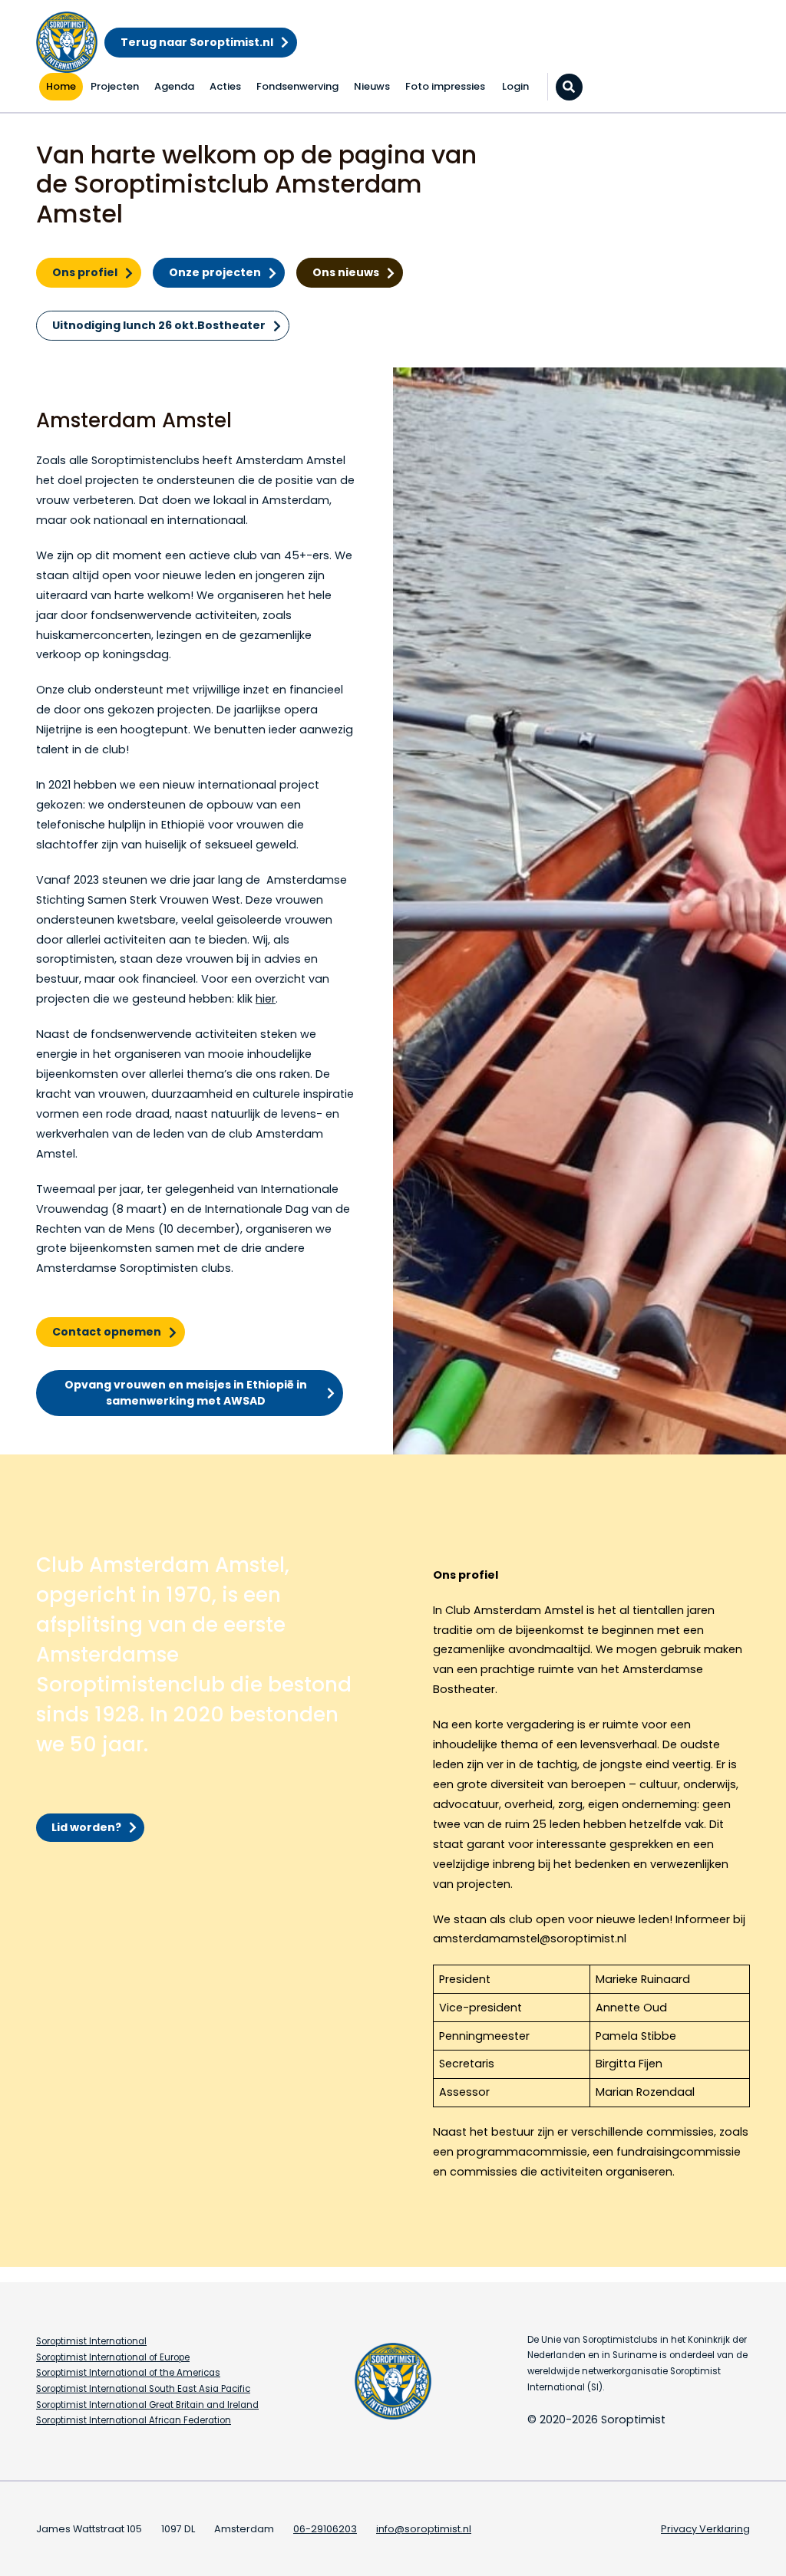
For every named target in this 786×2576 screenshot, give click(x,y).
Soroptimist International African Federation (134, 2420)
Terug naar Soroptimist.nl (197, 42)
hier (266, 999)
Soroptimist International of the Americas (128, 2373)
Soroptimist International (91, 2341)
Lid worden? (86, 1827)
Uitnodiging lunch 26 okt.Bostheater (159, 325)
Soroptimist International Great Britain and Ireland (147, 2405)
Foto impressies (445, 86)
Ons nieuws (346, 272)
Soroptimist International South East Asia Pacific (143, 2389)
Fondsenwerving (297, 86)
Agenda (174, 86)
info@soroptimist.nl (424, 2529)
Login (515, 86)
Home (61, 86)
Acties (225, 86)
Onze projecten (215, 272)
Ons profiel (85, 272)
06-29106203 (325, 2529)
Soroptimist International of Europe (113, 2357)
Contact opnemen (107, 1332)
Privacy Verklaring (705, 2529)
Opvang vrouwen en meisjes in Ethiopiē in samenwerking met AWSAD (186, 1393)
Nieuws (372, 86)
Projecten (115, 86)
